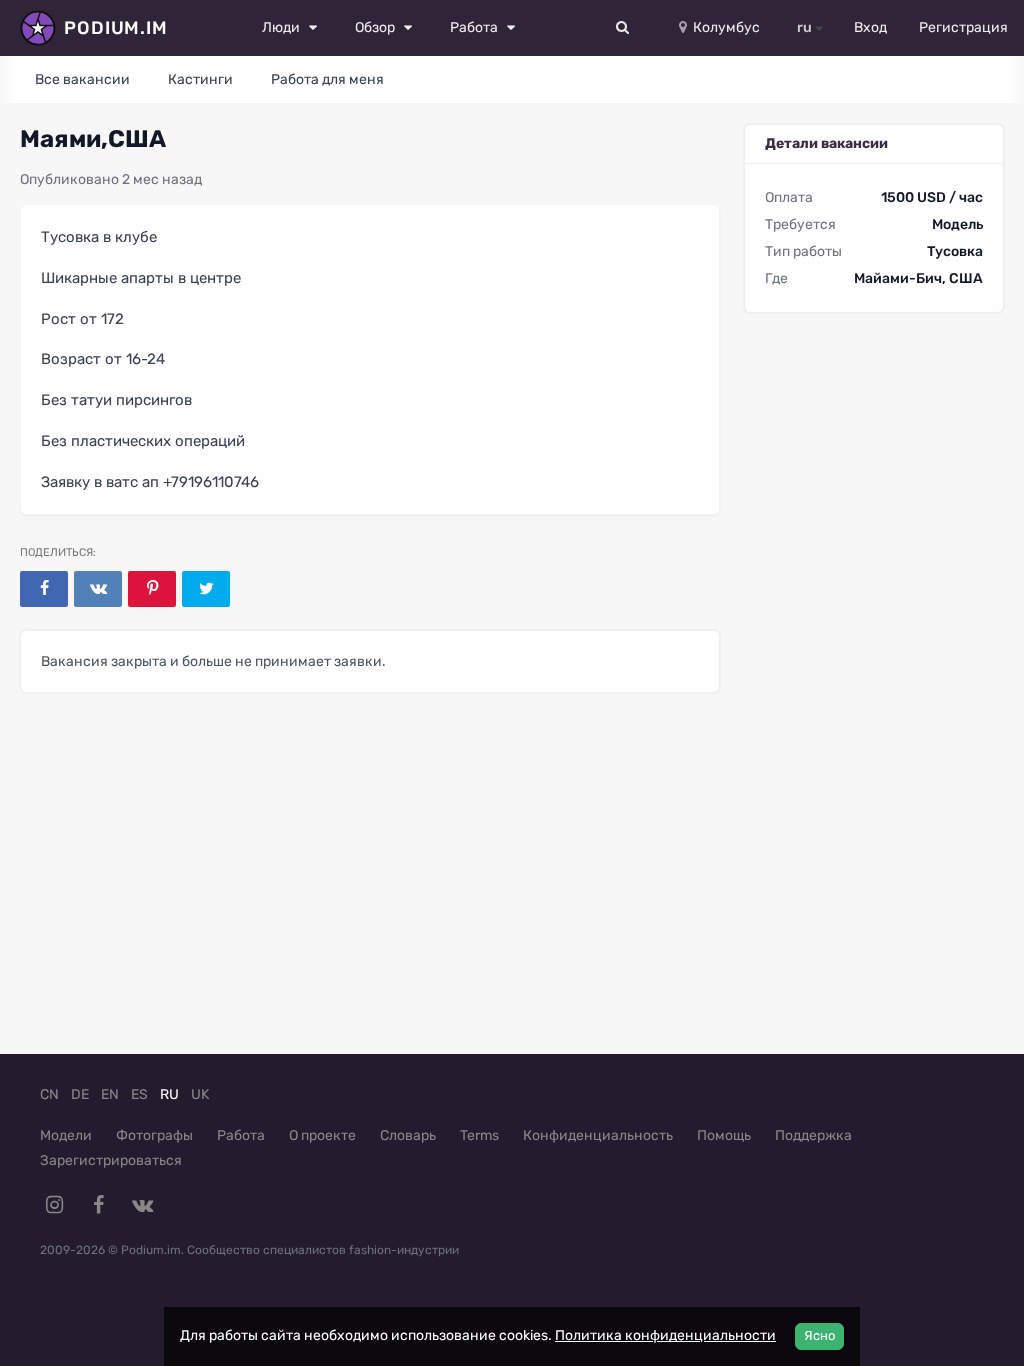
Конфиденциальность (598, 1135)
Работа (241, 1135)
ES (139, 1094)
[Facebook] (44, 589)
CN (49, 1094)
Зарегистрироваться (111, 1160)
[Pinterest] (152, 589)
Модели (66, 1135)
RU (169, 1094)
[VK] (98, 589)
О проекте (322, 1135)
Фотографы (154, 1135)
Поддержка (813, 1135)
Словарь (408, 1135)
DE (80, 1094)
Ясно (819, 1335)
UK (200, 1094)
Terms (479, 1135)
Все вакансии (82, 79)
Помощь (724, 1135)
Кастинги (200, 79)
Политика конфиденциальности (665, 1335)
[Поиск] (623, 28)
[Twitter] (206, 589)
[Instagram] (54, 1205)
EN (110, 1094)
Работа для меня (327, 79)
